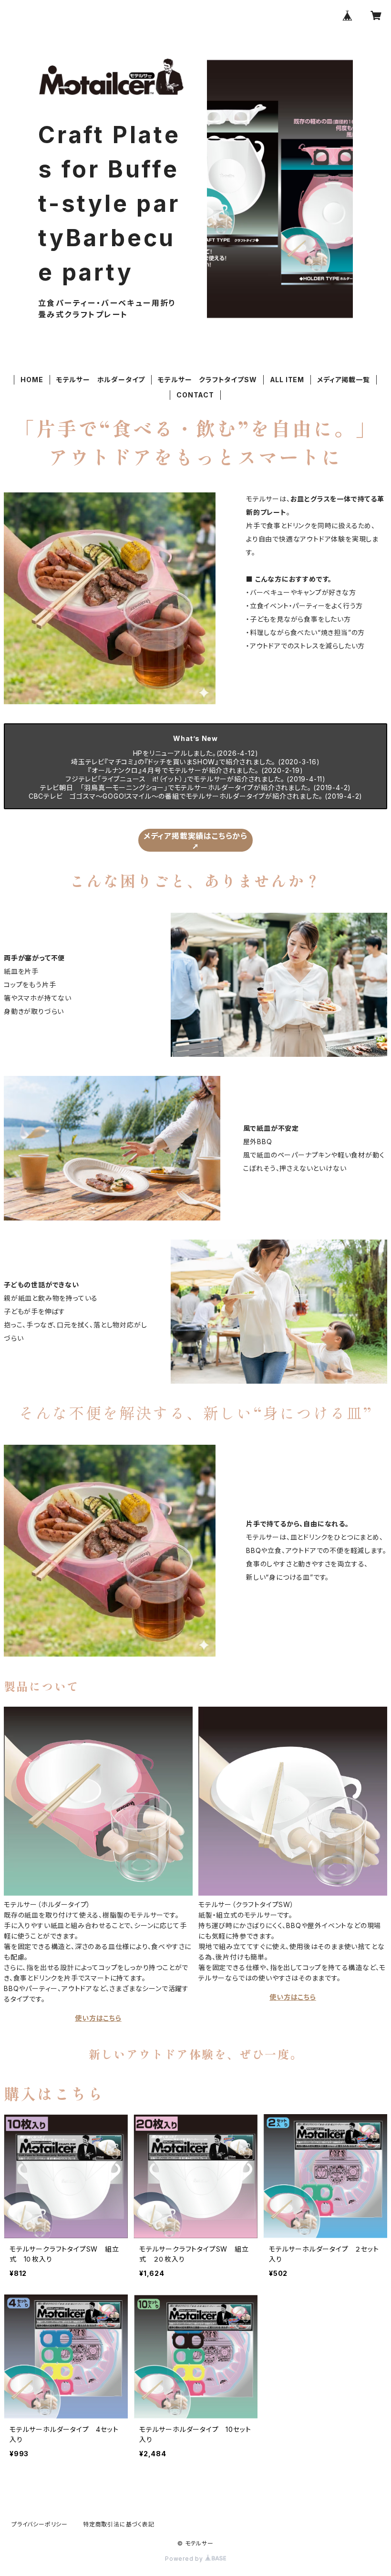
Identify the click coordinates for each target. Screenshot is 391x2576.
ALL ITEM (287, 380)
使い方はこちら (98, 2018)
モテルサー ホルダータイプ (101, 380)
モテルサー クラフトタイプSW (207, 380)
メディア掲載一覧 (343, 380)
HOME (32, 380)
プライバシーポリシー (40, 2524)
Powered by (185, 2559)
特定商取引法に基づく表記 (119, 2524)
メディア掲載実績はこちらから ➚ (195, 841)
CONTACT (195, 395)
